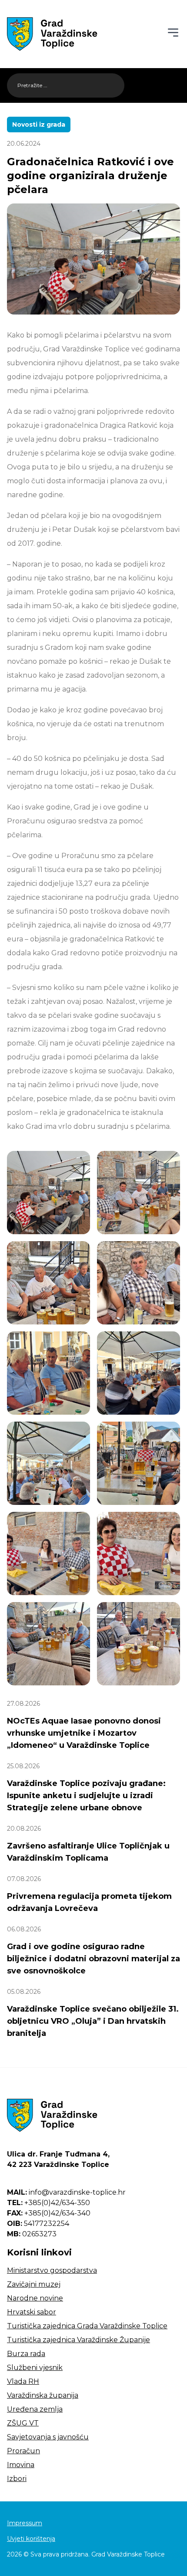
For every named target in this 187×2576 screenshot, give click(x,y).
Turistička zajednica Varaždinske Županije (78, 2340)
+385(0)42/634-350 (48, 2203)
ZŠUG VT (23, 2423)
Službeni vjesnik (35, 2368)
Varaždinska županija (43, 2395)
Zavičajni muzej (34, 2284)
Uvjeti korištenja (31, 2539)
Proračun (23, 2451)
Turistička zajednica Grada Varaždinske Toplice (87, 2326)
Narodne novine (35, 2298)
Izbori (17, 2479)
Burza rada (26, 2354)
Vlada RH (23, 2381)
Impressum (25, 2523)
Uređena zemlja (35, 2409)
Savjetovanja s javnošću (48, 2437)
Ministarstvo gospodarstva (52, 2270)
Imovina (21, 2465)
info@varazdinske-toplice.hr (66, 2192)
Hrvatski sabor (32, 2312)
